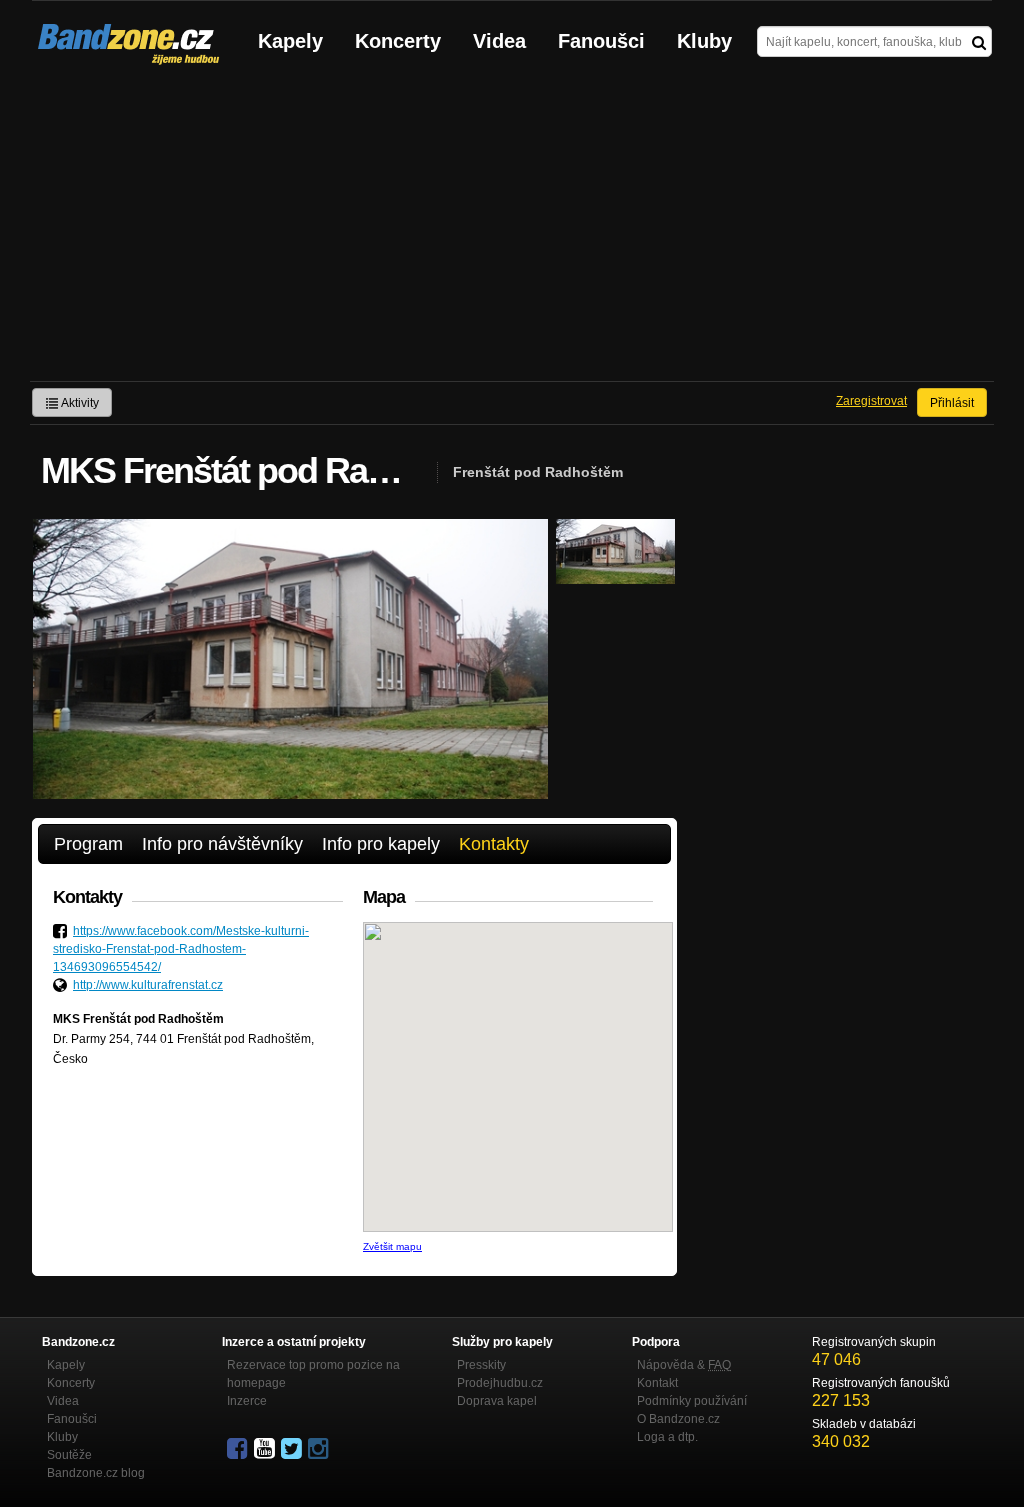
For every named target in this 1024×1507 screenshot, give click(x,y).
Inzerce (247, 1401)
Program (88, 844)
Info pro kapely (381, 844)
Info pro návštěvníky (222, 844)
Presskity (481, 1365)
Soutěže (69, 1455)
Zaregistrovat (871, 401)
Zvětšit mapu (392, 1246)
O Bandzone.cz (678, 1419)
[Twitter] (293, 1449)
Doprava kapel (497, 1401)
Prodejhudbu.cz (500, 1383)
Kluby (704, 41)
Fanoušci (601, 41)
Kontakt (657, 1383)
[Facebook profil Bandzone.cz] (239, 1449)
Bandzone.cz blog (96, 1473)
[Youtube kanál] (266, 1449)
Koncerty (398, 41)
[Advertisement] (512, 231)
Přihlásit (952, 403)
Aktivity (79, 403)
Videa (499, 41)
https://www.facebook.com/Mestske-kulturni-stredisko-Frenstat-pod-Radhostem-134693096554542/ (181, 949)
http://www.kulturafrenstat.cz (148, 985)
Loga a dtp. (667, 1437)
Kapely (290, 41)
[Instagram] (320, 1449)
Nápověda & (684, 1365)
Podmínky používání (692, 1401)
